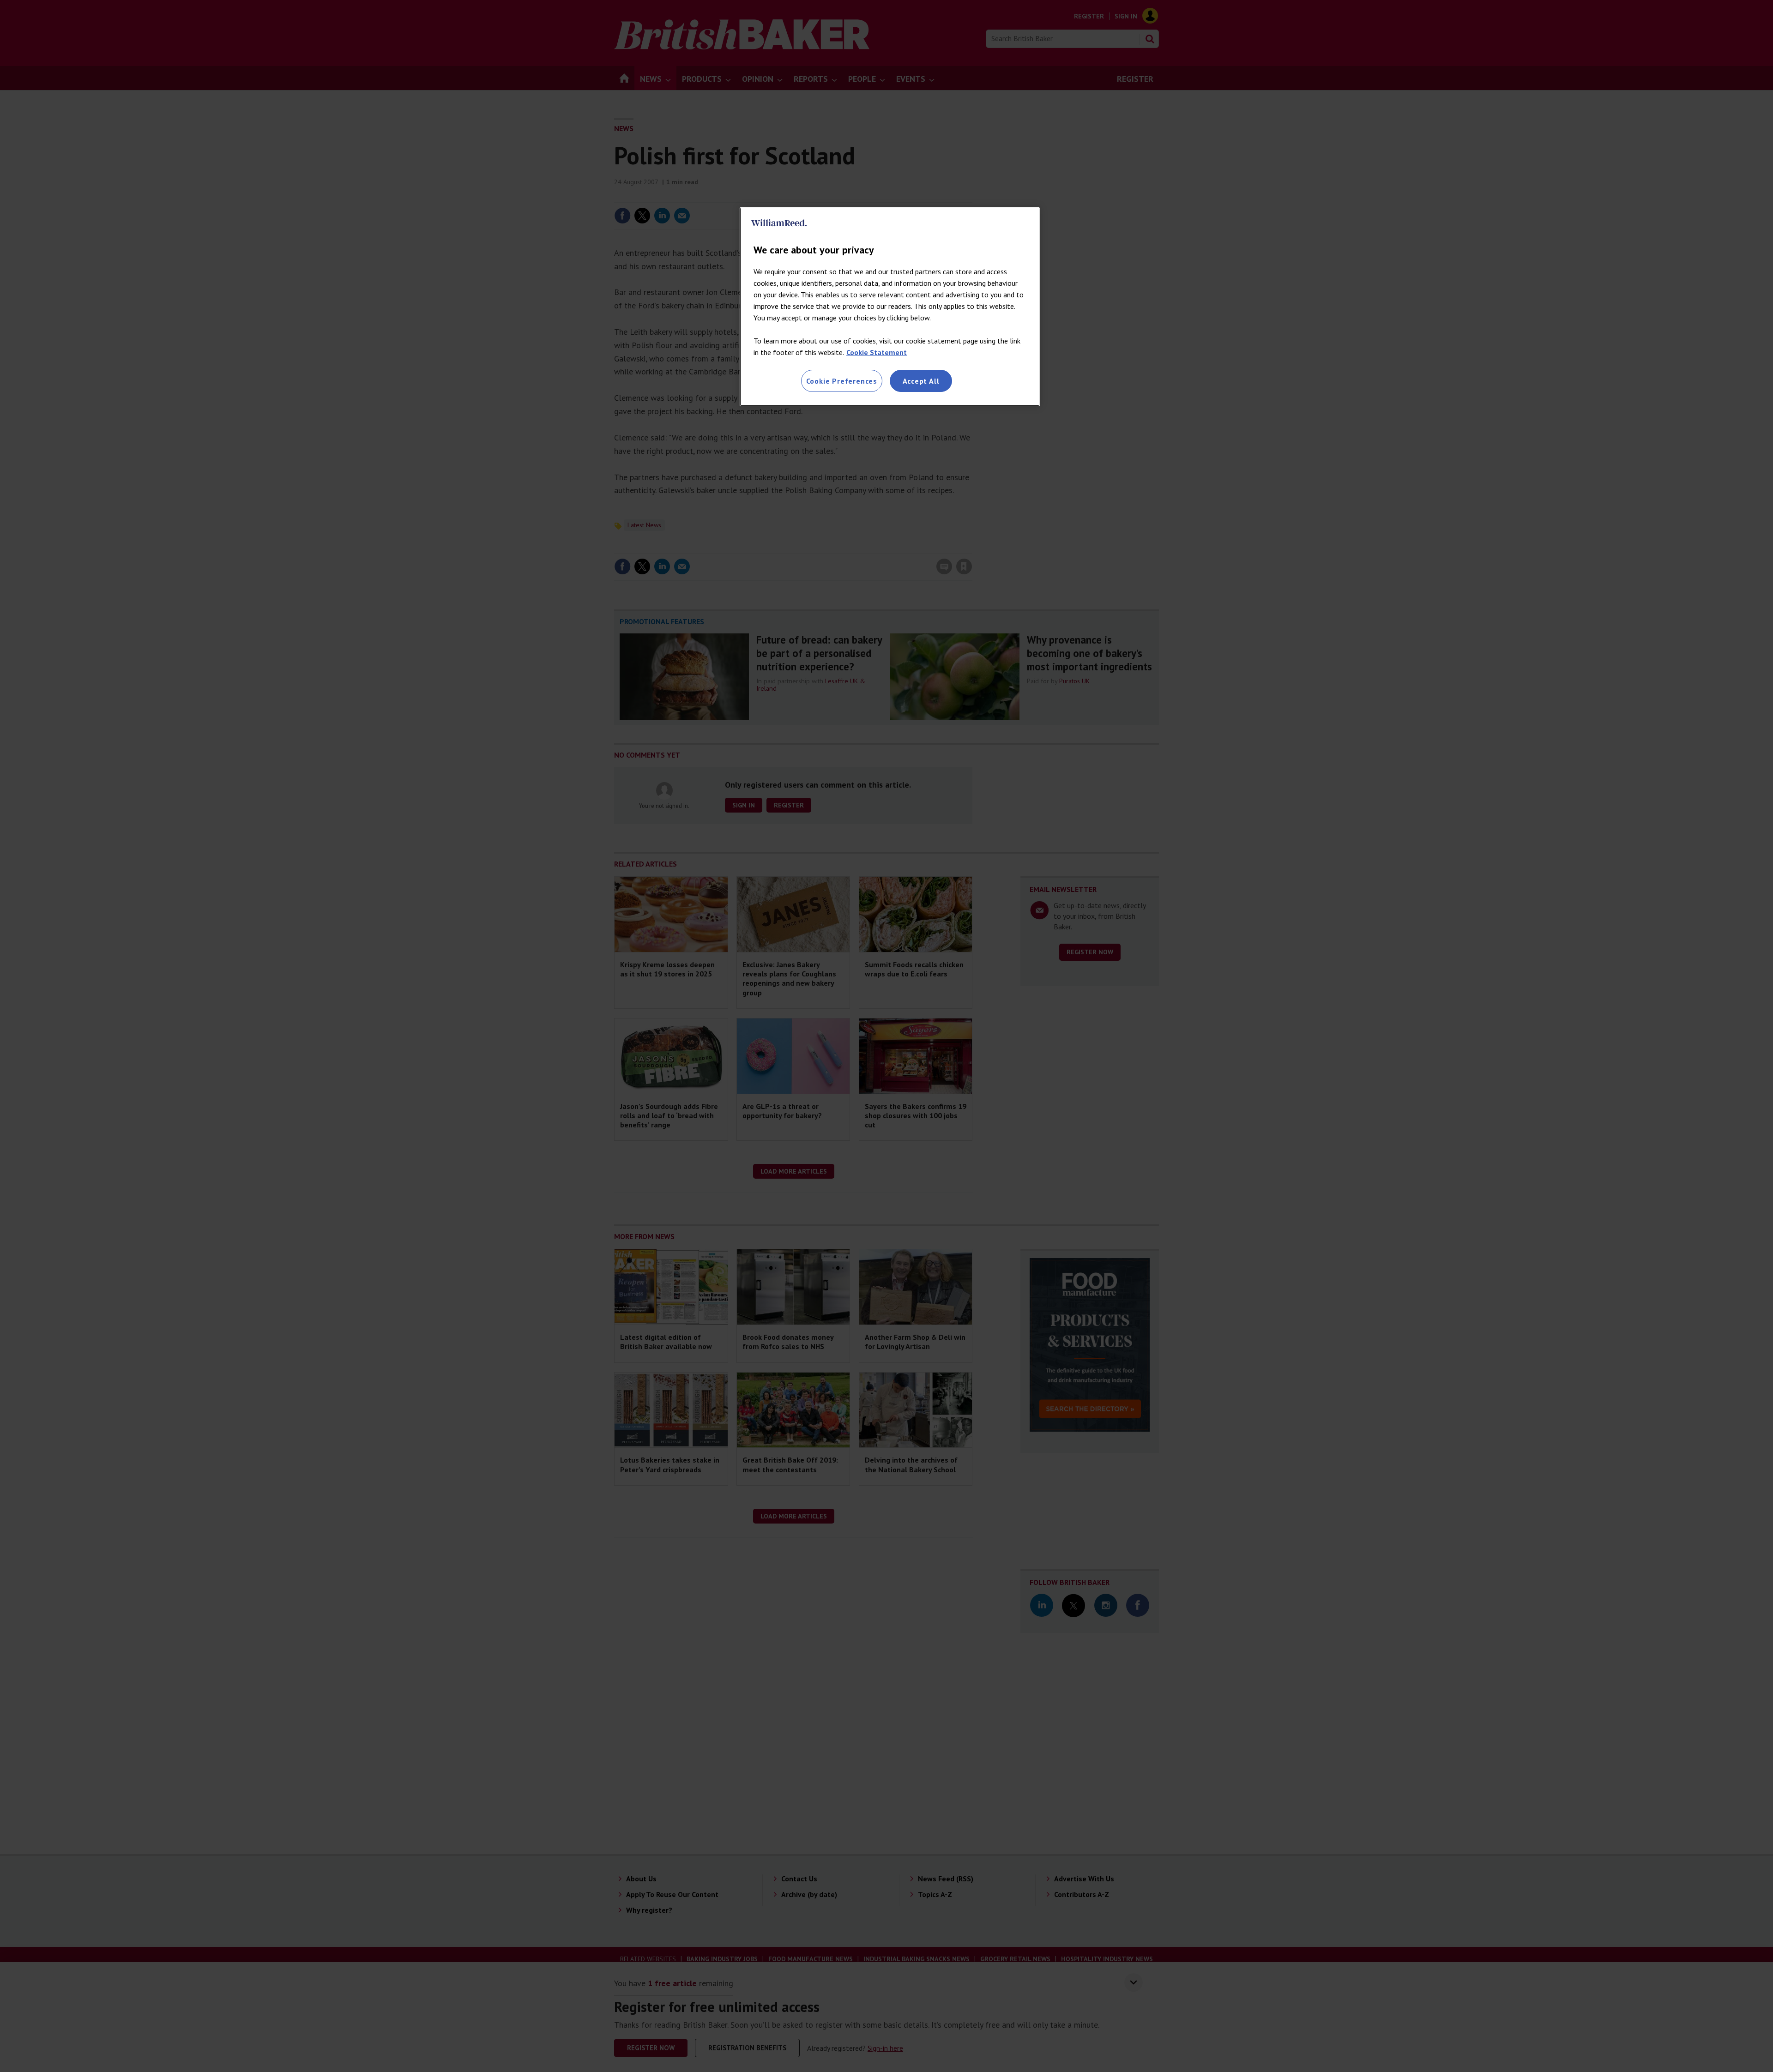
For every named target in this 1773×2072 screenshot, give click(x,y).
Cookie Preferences (842, 381)
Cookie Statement (877, 352)
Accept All (921, 381)
